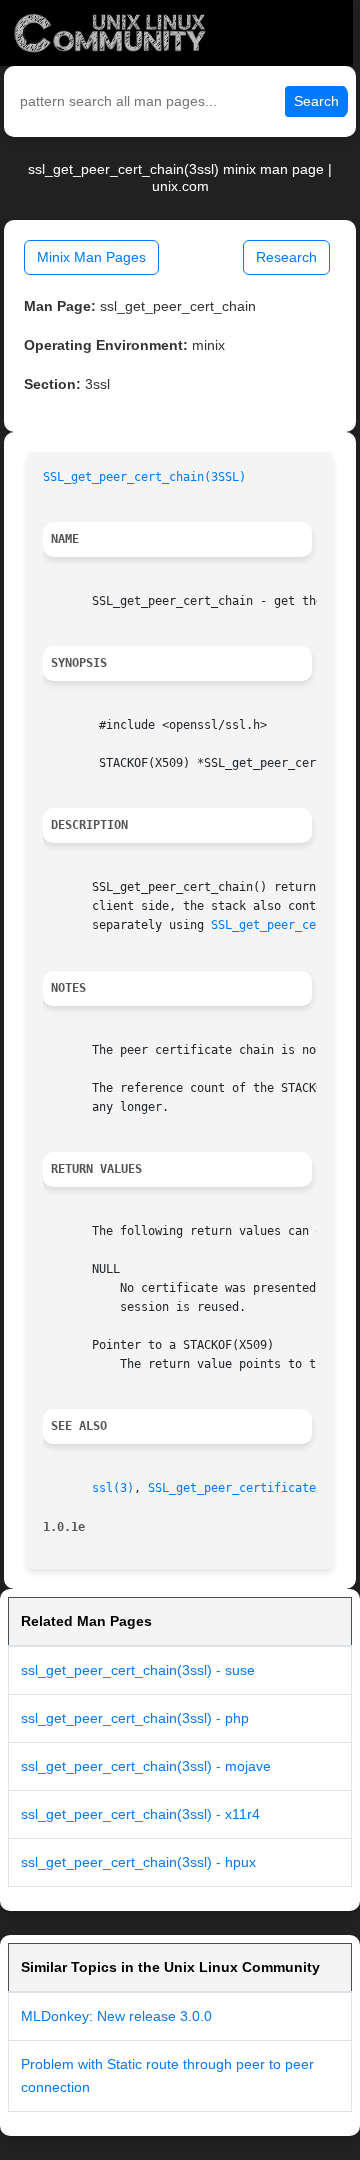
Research (286, 257)
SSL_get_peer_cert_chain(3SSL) (144, 477)
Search (316, 101)
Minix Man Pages (91, 257)
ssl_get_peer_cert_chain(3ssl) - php (135, 1718)
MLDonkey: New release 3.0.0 (116, 2016)
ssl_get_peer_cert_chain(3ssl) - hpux (138, 1862)
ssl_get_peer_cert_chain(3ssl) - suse (138, 1670)
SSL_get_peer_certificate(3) (242, 1488)
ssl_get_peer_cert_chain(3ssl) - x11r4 (140, 1814)
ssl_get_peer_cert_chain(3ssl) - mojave (146, 1766)
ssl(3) (113, 1488)
